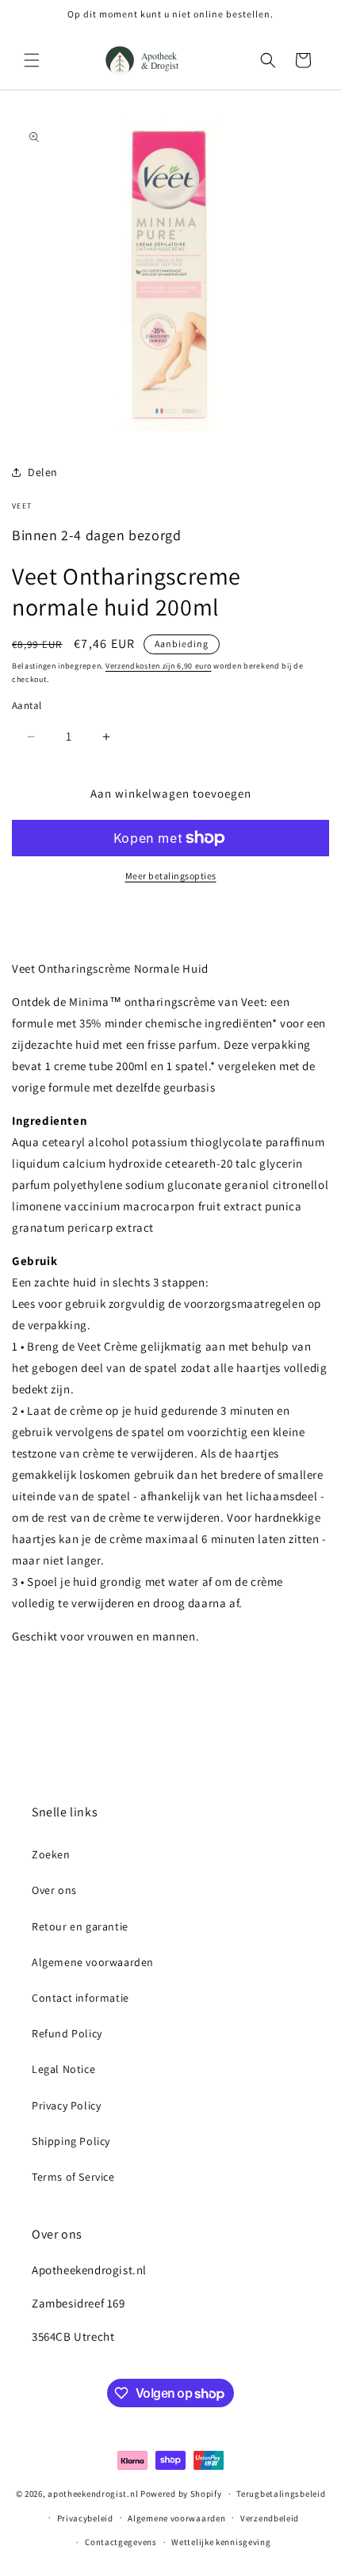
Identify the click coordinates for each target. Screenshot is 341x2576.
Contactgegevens (121, 2542)
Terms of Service (73, 2177)
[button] (32, 60)
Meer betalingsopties (171, 876)
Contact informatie (80, 1998)
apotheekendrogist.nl (93, 2494)
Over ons (54, 1890)
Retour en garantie (80, 1926)
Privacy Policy (66, 2105)
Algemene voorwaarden (93, 1962)
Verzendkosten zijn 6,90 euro (159, 666)
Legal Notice (63, 2069)
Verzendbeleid (270, 2518)
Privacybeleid (85, 2518)
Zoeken (51, 1854)
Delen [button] (43, 472)
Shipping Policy (71, 2141)
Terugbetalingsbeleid (281, 2494)
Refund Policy (67, 2033)
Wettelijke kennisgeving (221, 2542)
